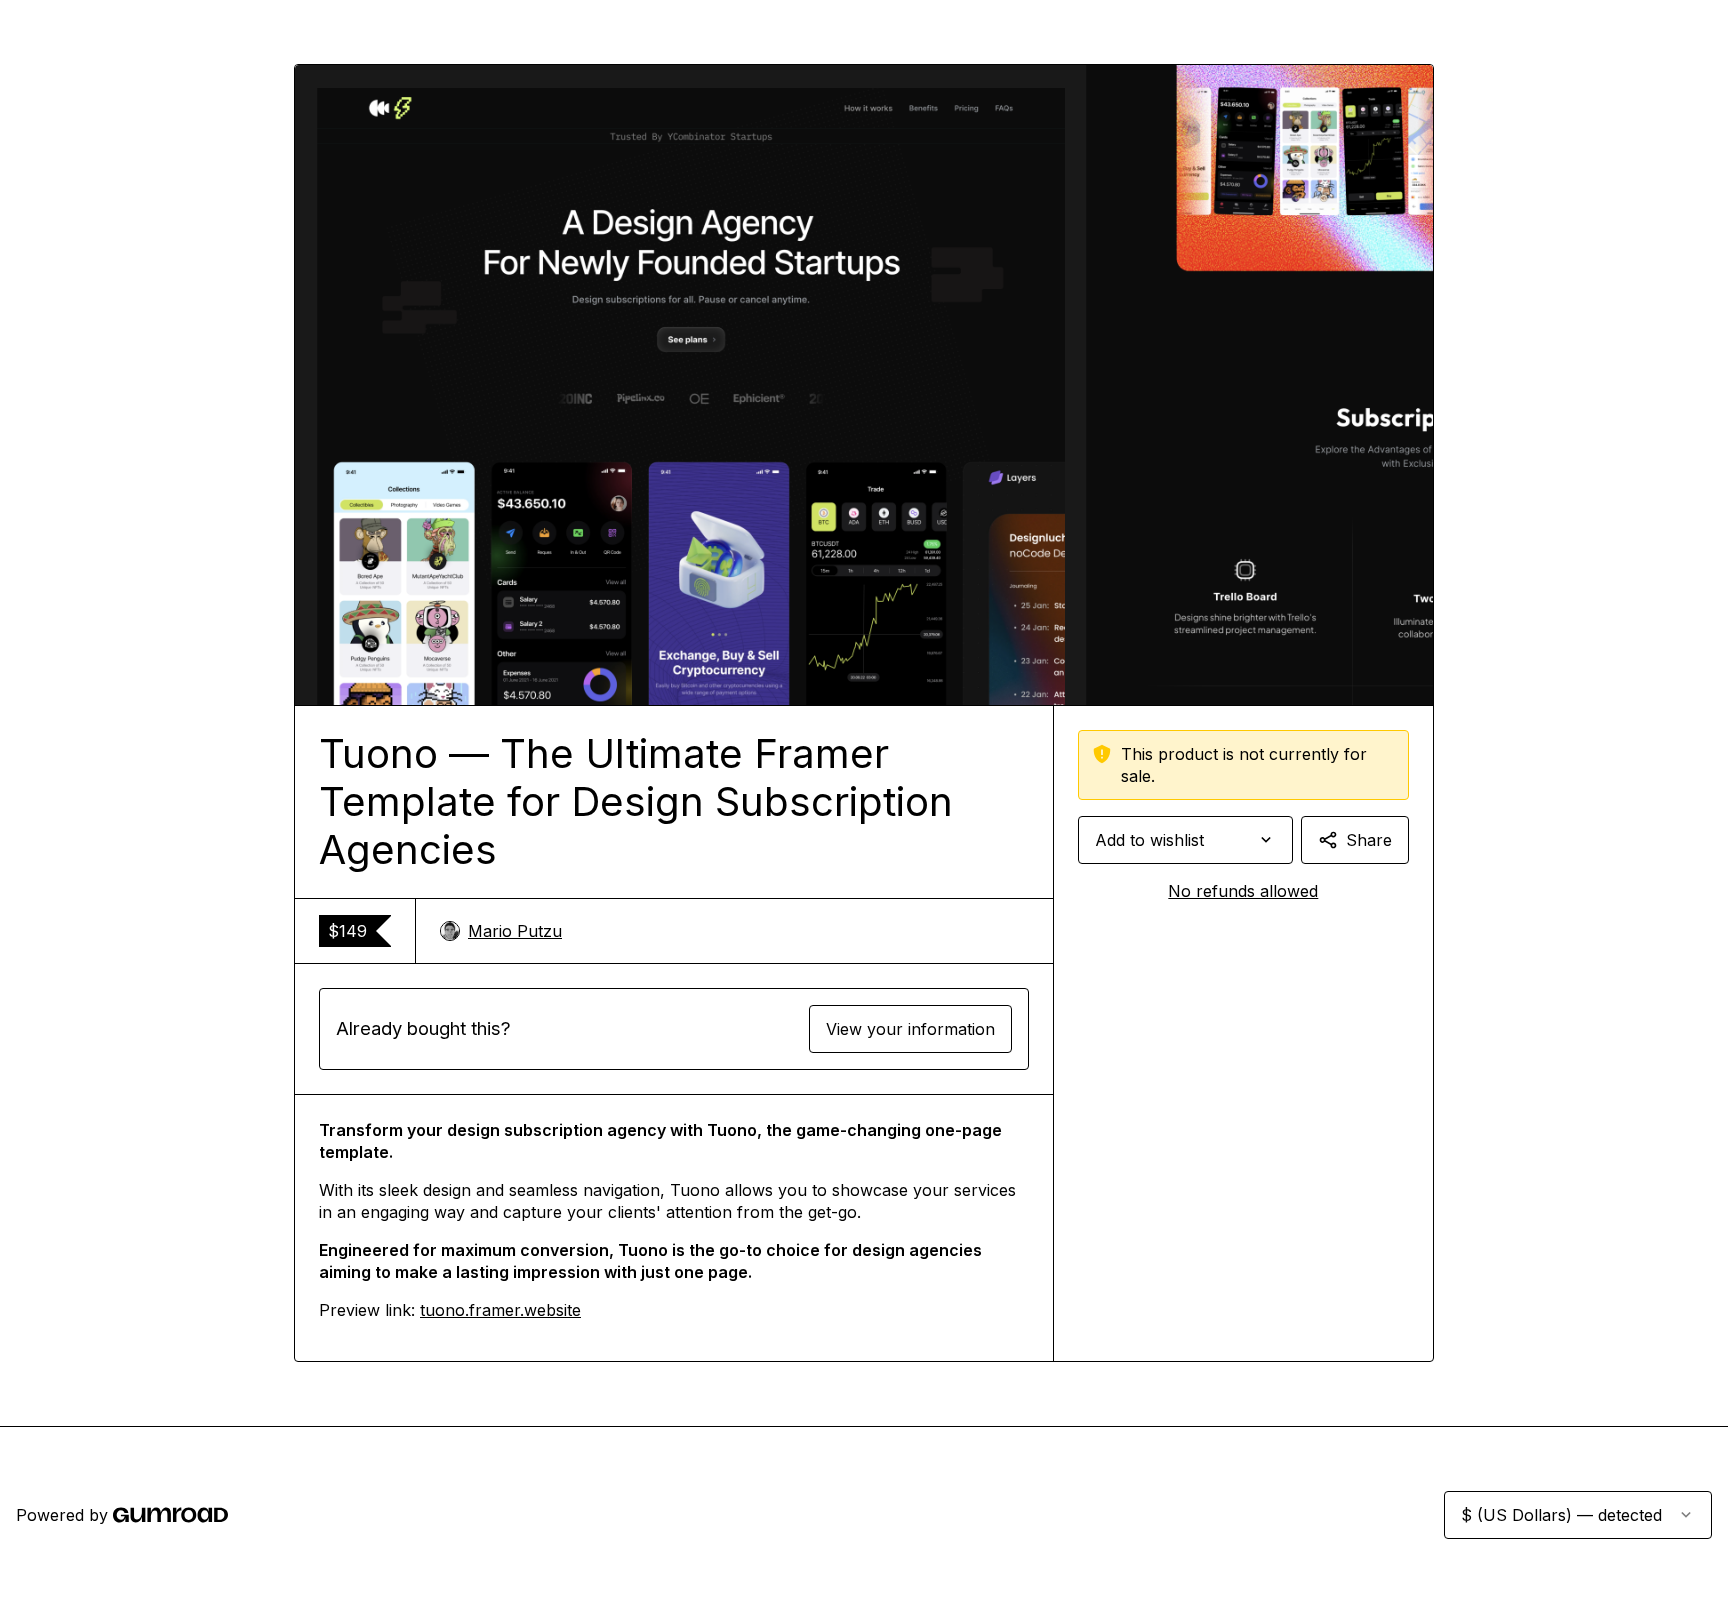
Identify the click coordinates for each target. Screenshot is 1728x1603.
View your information (910, 1029)
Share (1369, 840)
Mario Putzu (515, 931)
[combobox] (1185, 840)
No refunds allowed (1243, 891)
